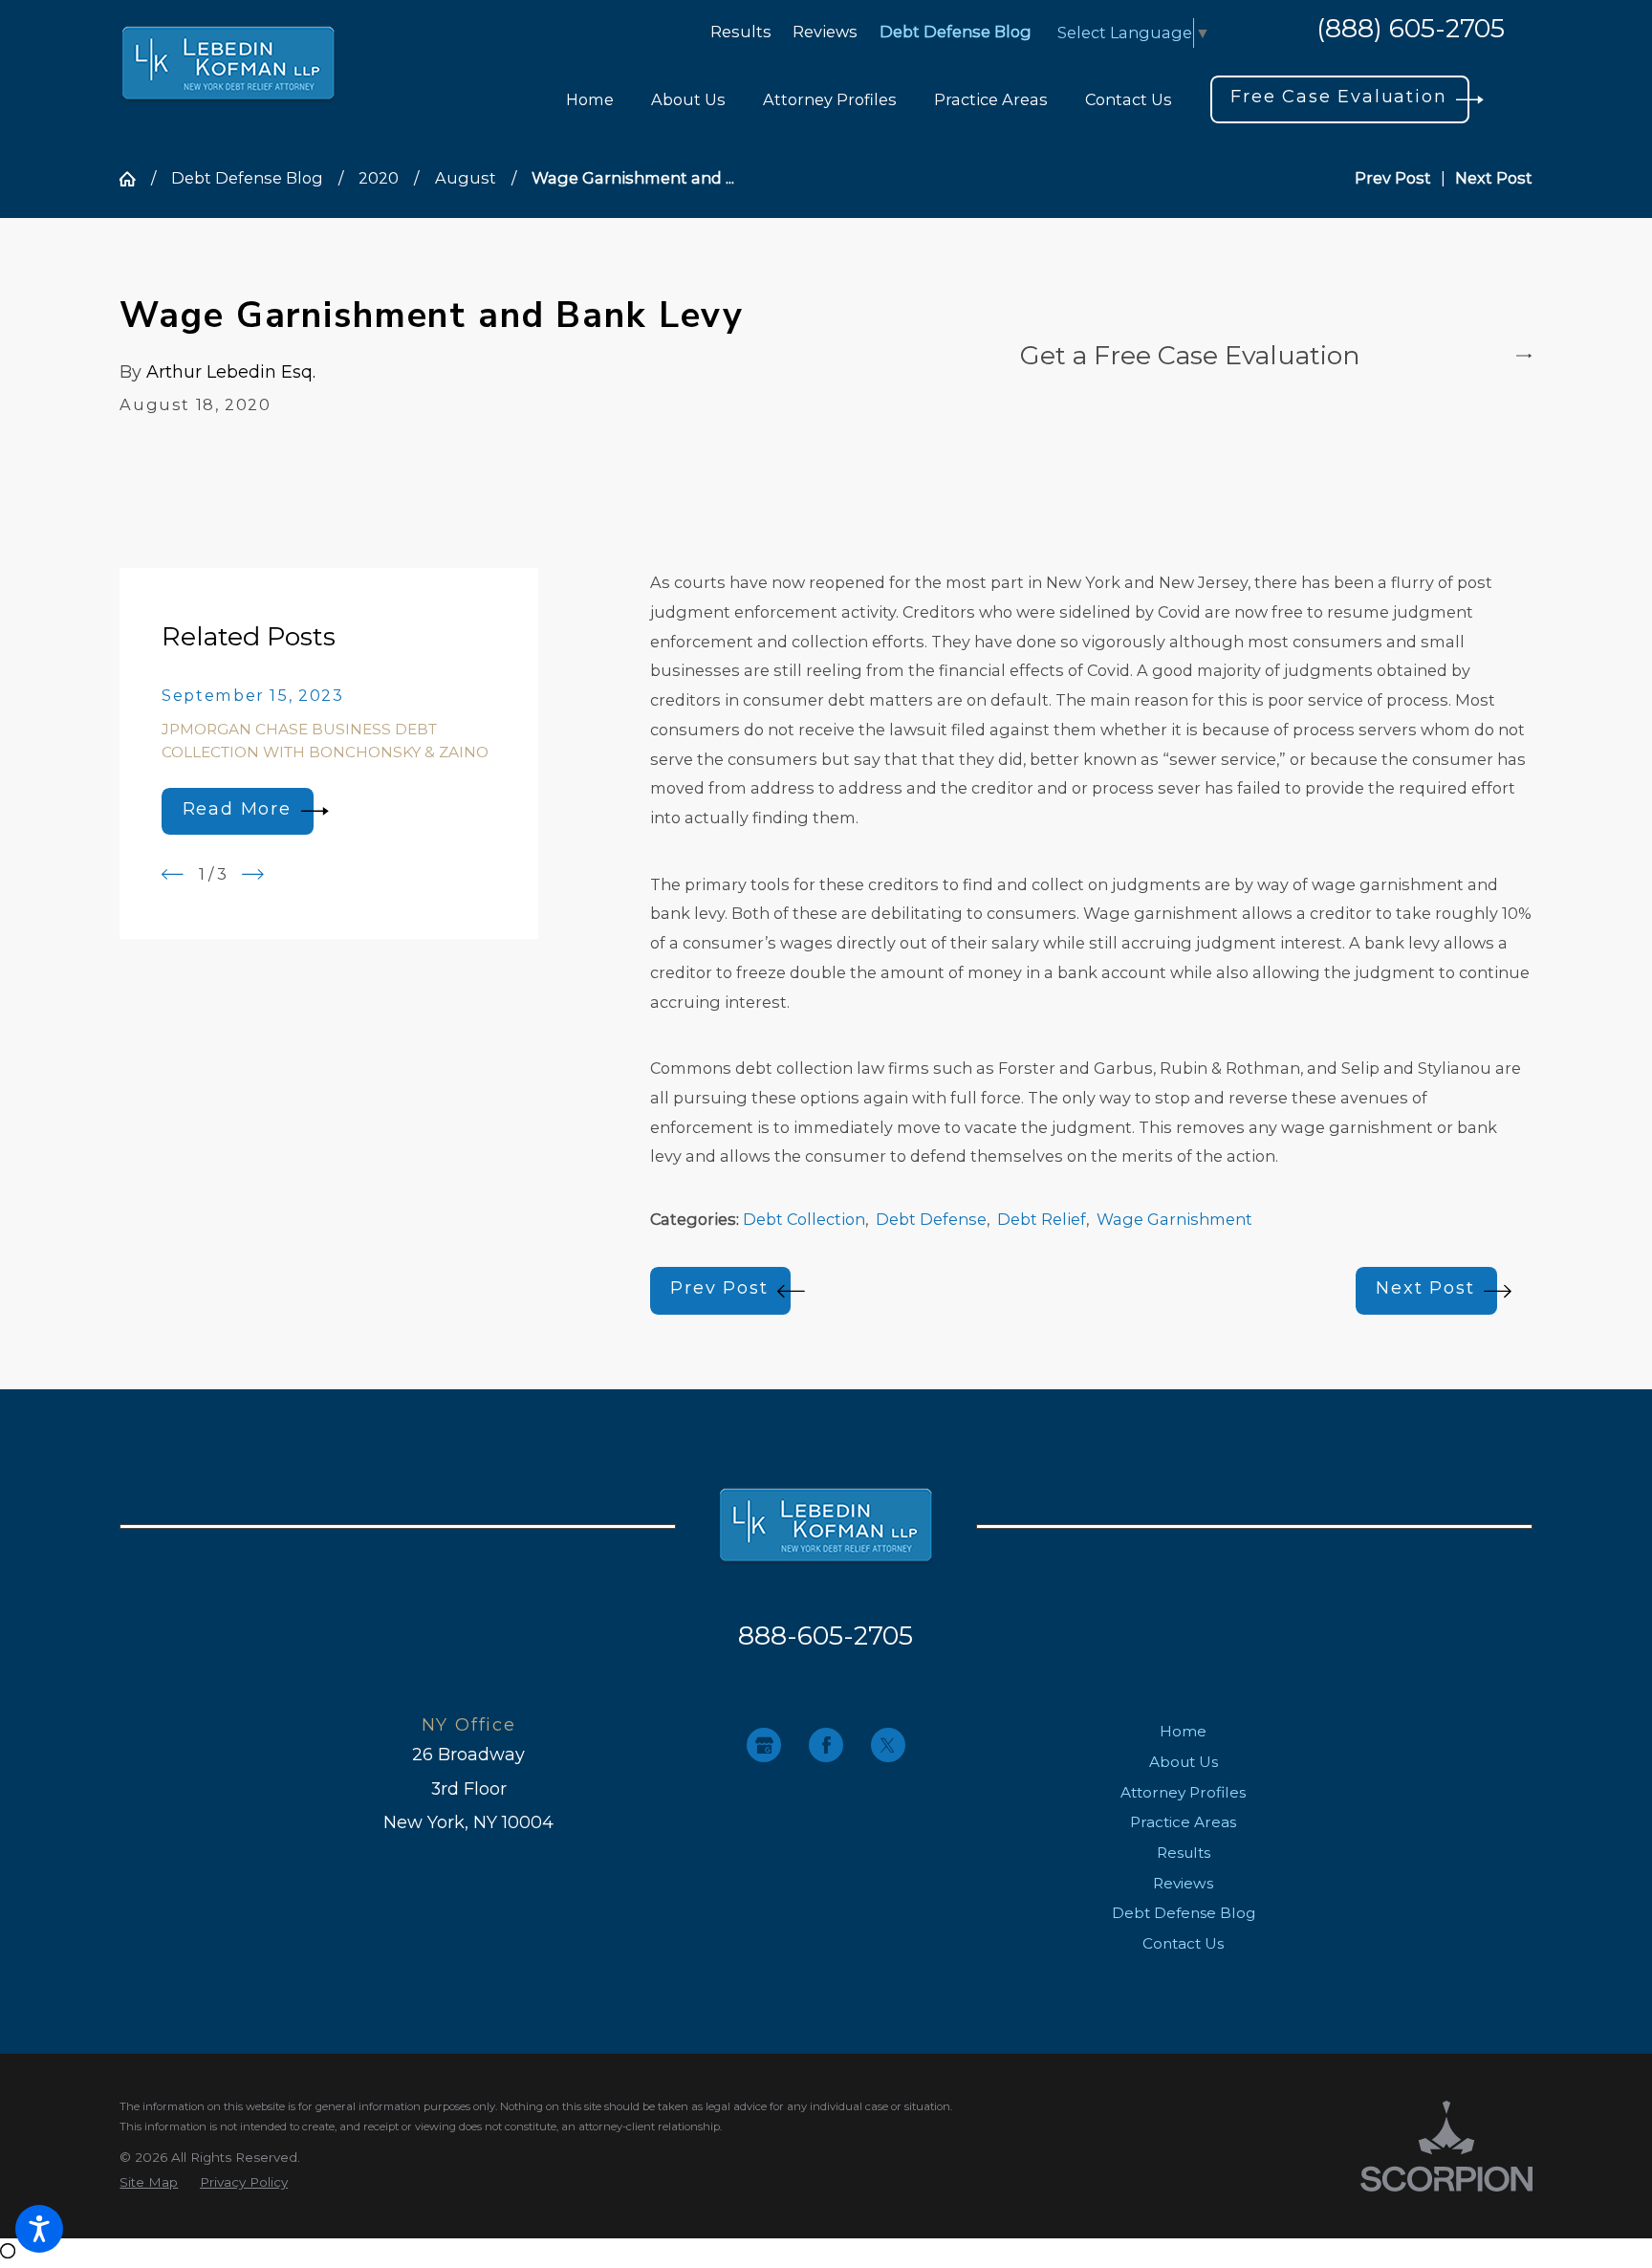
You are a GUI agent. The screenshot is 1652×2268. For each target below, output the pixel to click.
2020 (379, 178)
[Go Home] (135, 179)
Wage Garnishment (1174, 1219)
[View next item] (253, 874)
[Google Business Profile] (764, 1745)
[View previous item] (173, 874)
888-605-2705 (826, 1636)
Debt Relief (1042, 1219)
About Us (1184, 1762)
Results (741, 32)
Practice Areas (1183, 1822)
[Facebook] (826, 1745)
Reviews (825, 32)
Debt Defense (931, 1219)
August (466, 178)
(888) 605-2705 (1411, 30)
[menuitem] (590, 100)
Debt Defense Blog (956, 32)
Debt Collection (804, 1219)
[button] (39, 2229)
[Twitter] (888, 1745)
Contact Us (1183, 1943)
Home (1183, 1731)
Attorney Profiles (1183, 1792)
